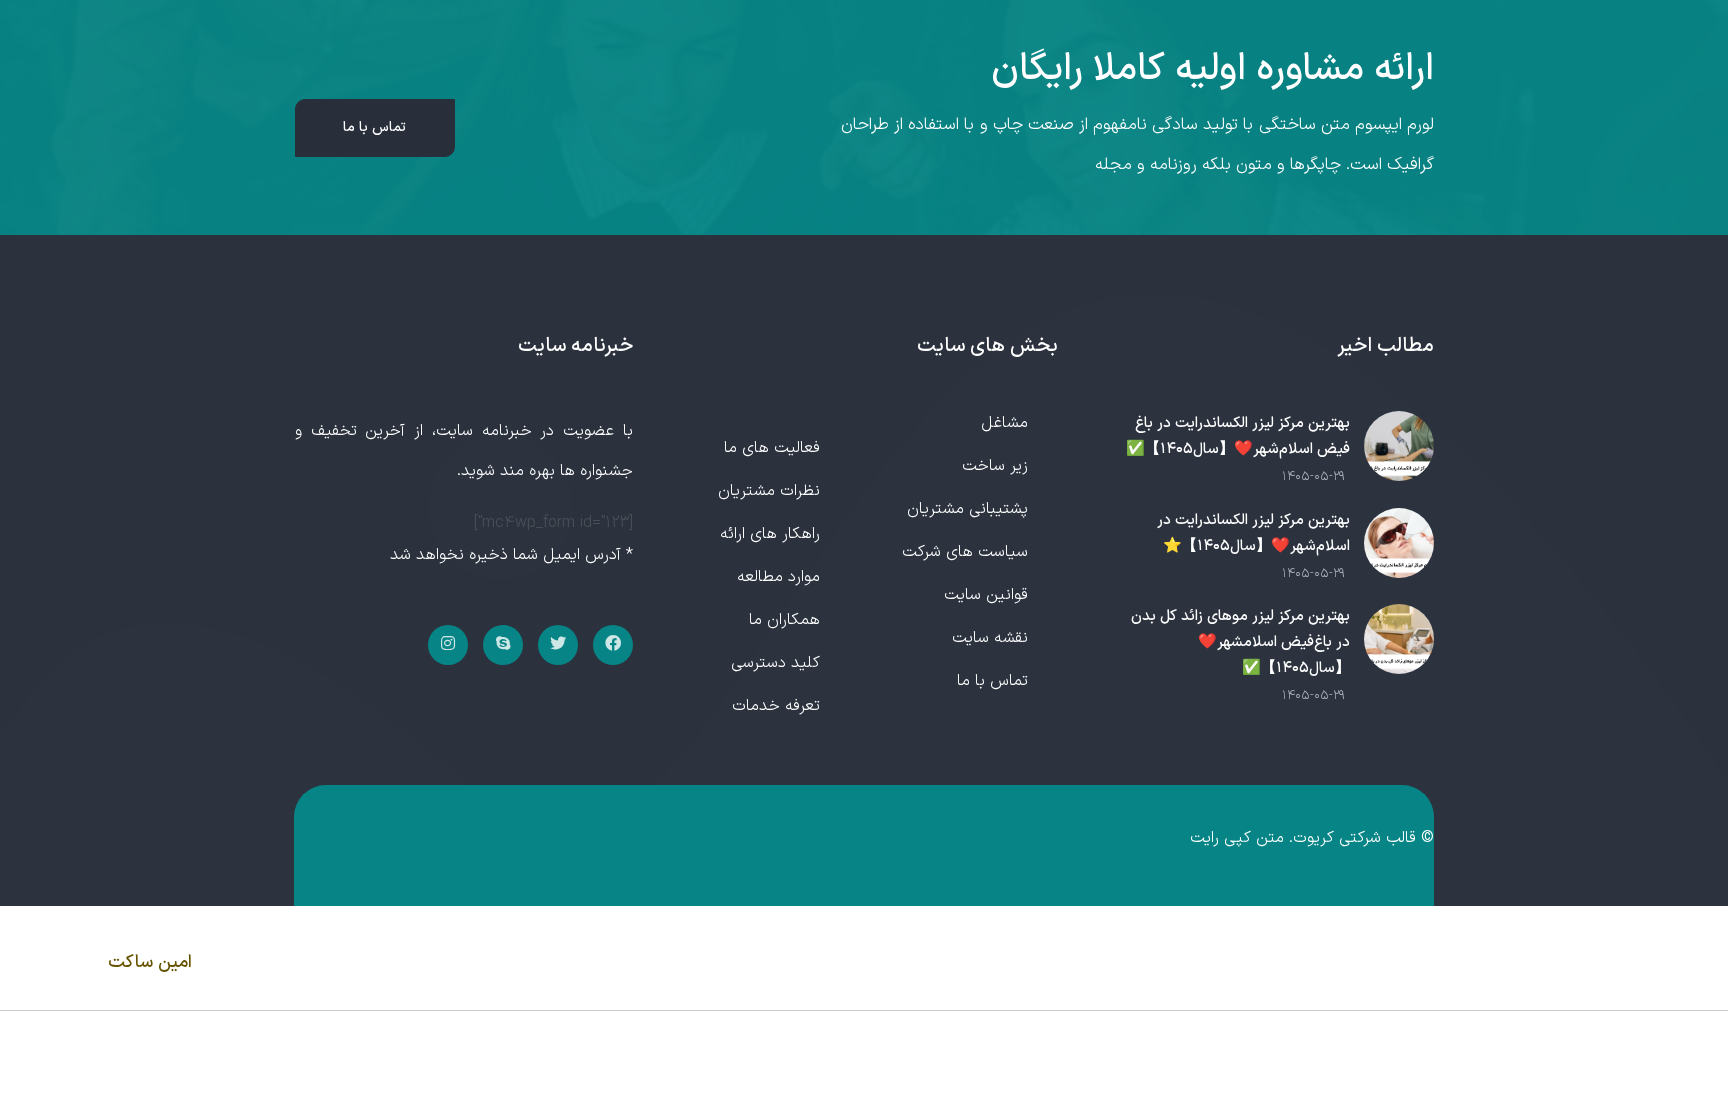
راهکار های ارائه (770, 534)
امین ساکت (150, 962)
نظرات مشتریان (769, 491)
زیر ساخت (995, 466)
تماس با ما (374, 127)
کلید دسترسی (775, 663)
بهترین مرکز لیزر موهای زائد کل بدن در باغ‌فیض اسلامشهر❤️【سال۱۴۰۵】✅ (1240, 642)
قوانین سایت (986, 595)
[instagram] (448, 645)
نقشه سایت (990, 638)
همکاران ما (784, 620)
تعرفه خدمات (776, 706)
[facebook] (613, 645)
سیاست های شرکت (965, 552)
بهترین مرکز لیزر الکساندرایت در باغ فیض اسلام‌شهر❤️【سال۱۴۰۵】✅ (1238, 436)
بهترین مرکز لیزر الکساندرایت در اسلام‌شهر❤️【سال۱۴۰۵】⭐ (1253, 533)
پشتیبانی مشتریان (967, 509)
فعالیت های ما (772, 448)
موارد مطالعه (778, 577)
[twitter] (558, 645)
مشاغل (1004, 423)
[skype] (503, 645)
